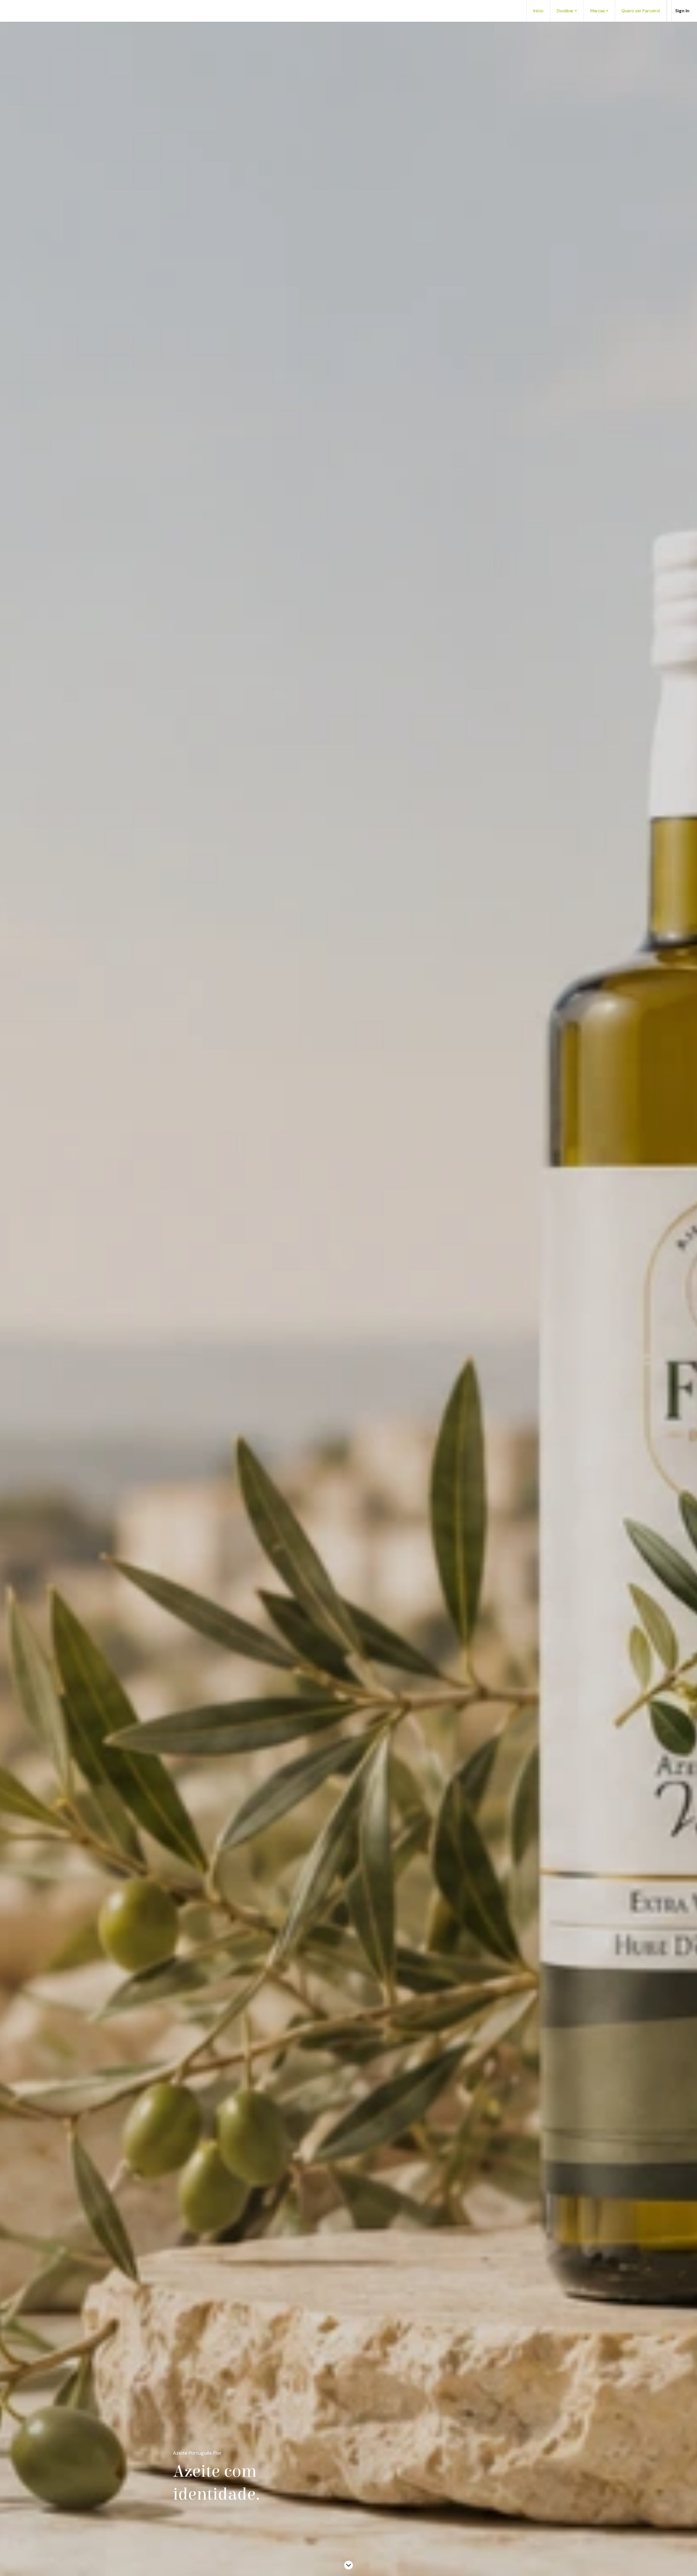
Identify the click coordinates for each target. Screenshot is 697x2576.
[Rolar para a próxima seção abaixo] (348, 2565)
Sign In (682, 11)
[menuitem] (538, 11)
